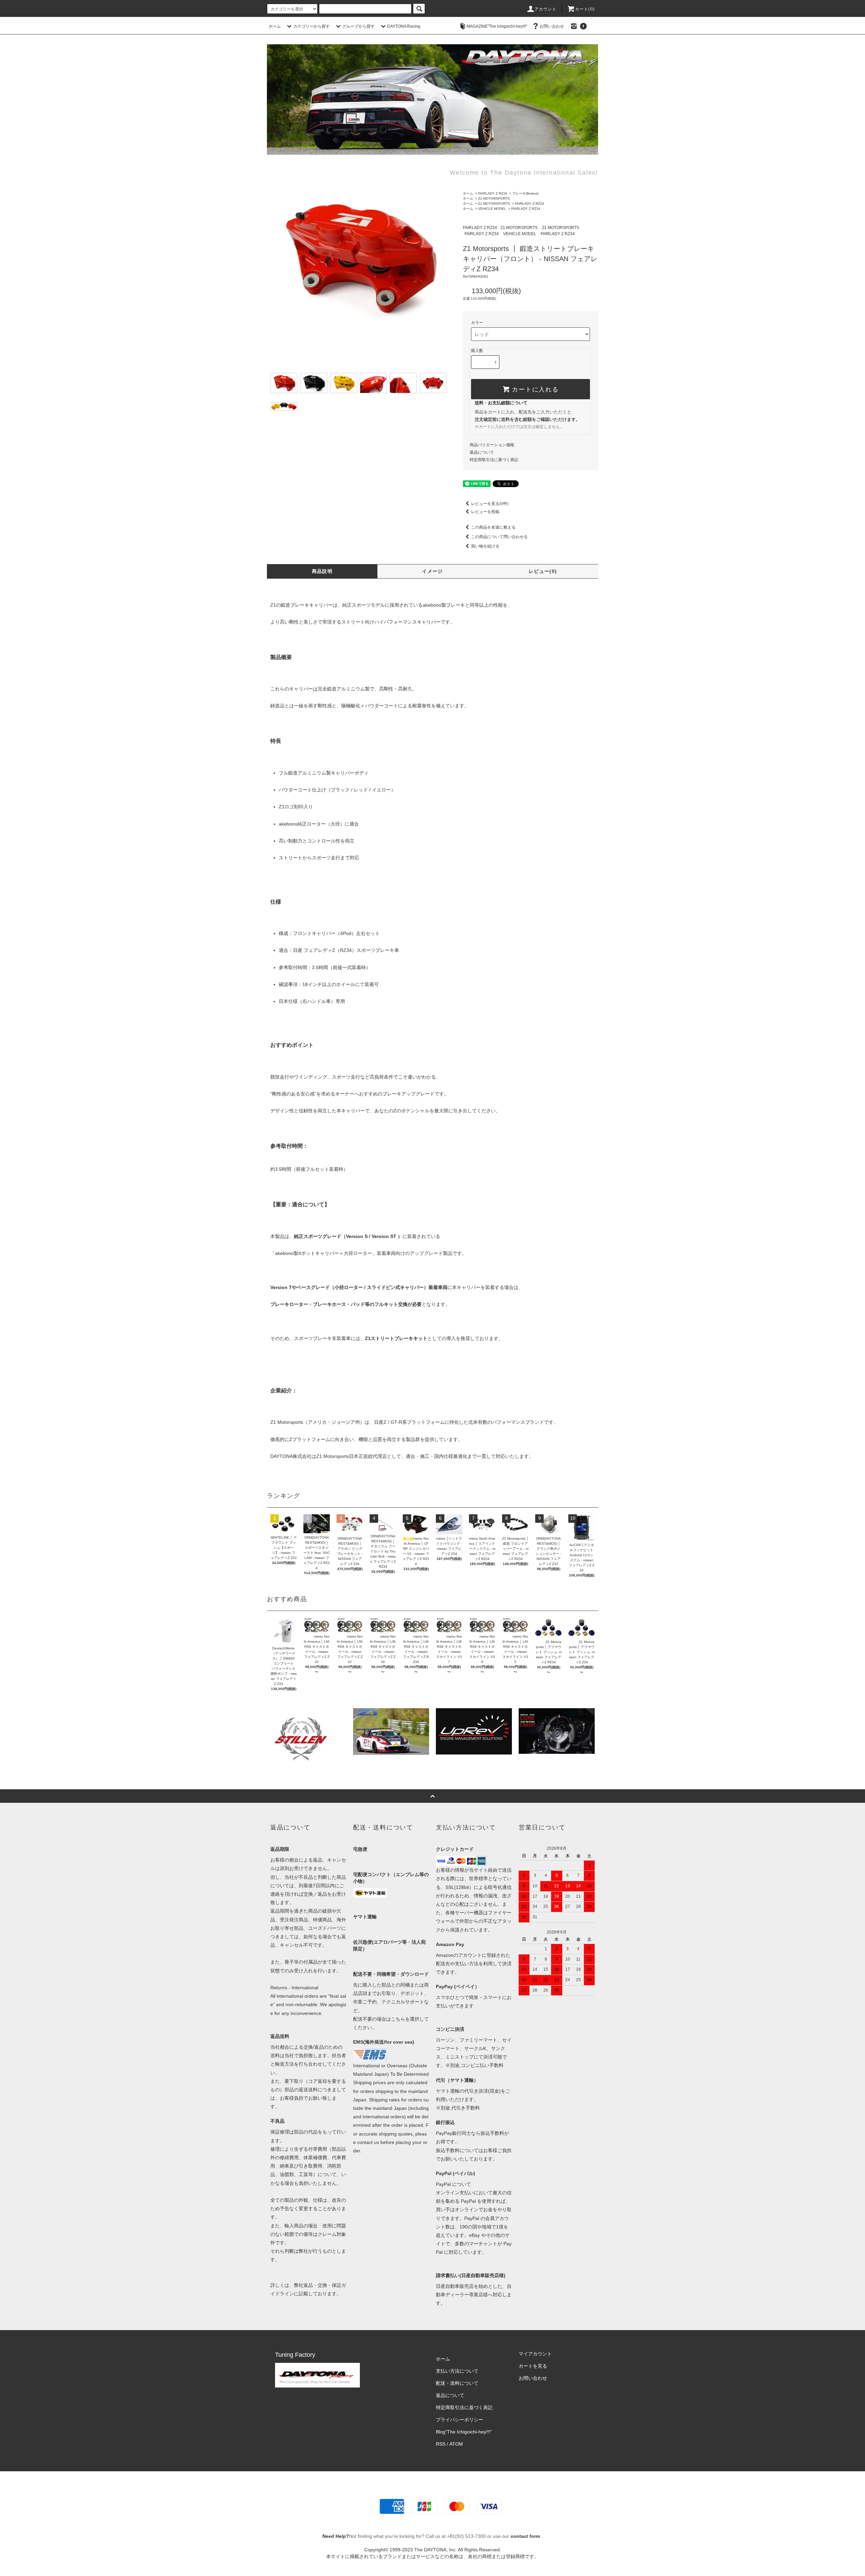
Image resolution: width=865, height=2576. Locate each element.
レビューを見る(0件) (490, 504)
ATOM (456, 2444)
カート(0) (585, 9)
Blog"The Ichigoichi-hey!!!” (464, 2432)
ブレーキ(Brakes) (525, 193)
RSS (441, 2444)
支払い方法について (457, 2371)
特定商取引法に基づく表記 (494, 460)
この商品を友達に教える (493, 527)
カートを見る (533, 2366)
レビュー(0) (543, 571)
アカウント (546, 9)
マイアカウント (535, 2354)
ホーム (275, 26)
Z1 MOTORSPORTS (494, 198)
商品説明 (322, 571)
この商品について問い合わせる (499, 537)
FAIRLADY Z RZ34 (493, 193)
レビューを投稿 (485, 512)
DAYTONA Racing (404, 26)
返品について (482, 452)
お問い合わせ (552, 26)
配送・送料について (457, 2383)
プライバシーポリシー (460, 2420)
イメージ (432, 571)
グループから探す (359, 26)
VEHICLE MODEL (492, 209)
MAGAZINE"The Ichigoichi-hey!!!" (497, 26)
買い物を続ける (485, 546)
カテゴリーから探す (312, 26)
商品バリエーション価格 (492, 445)
